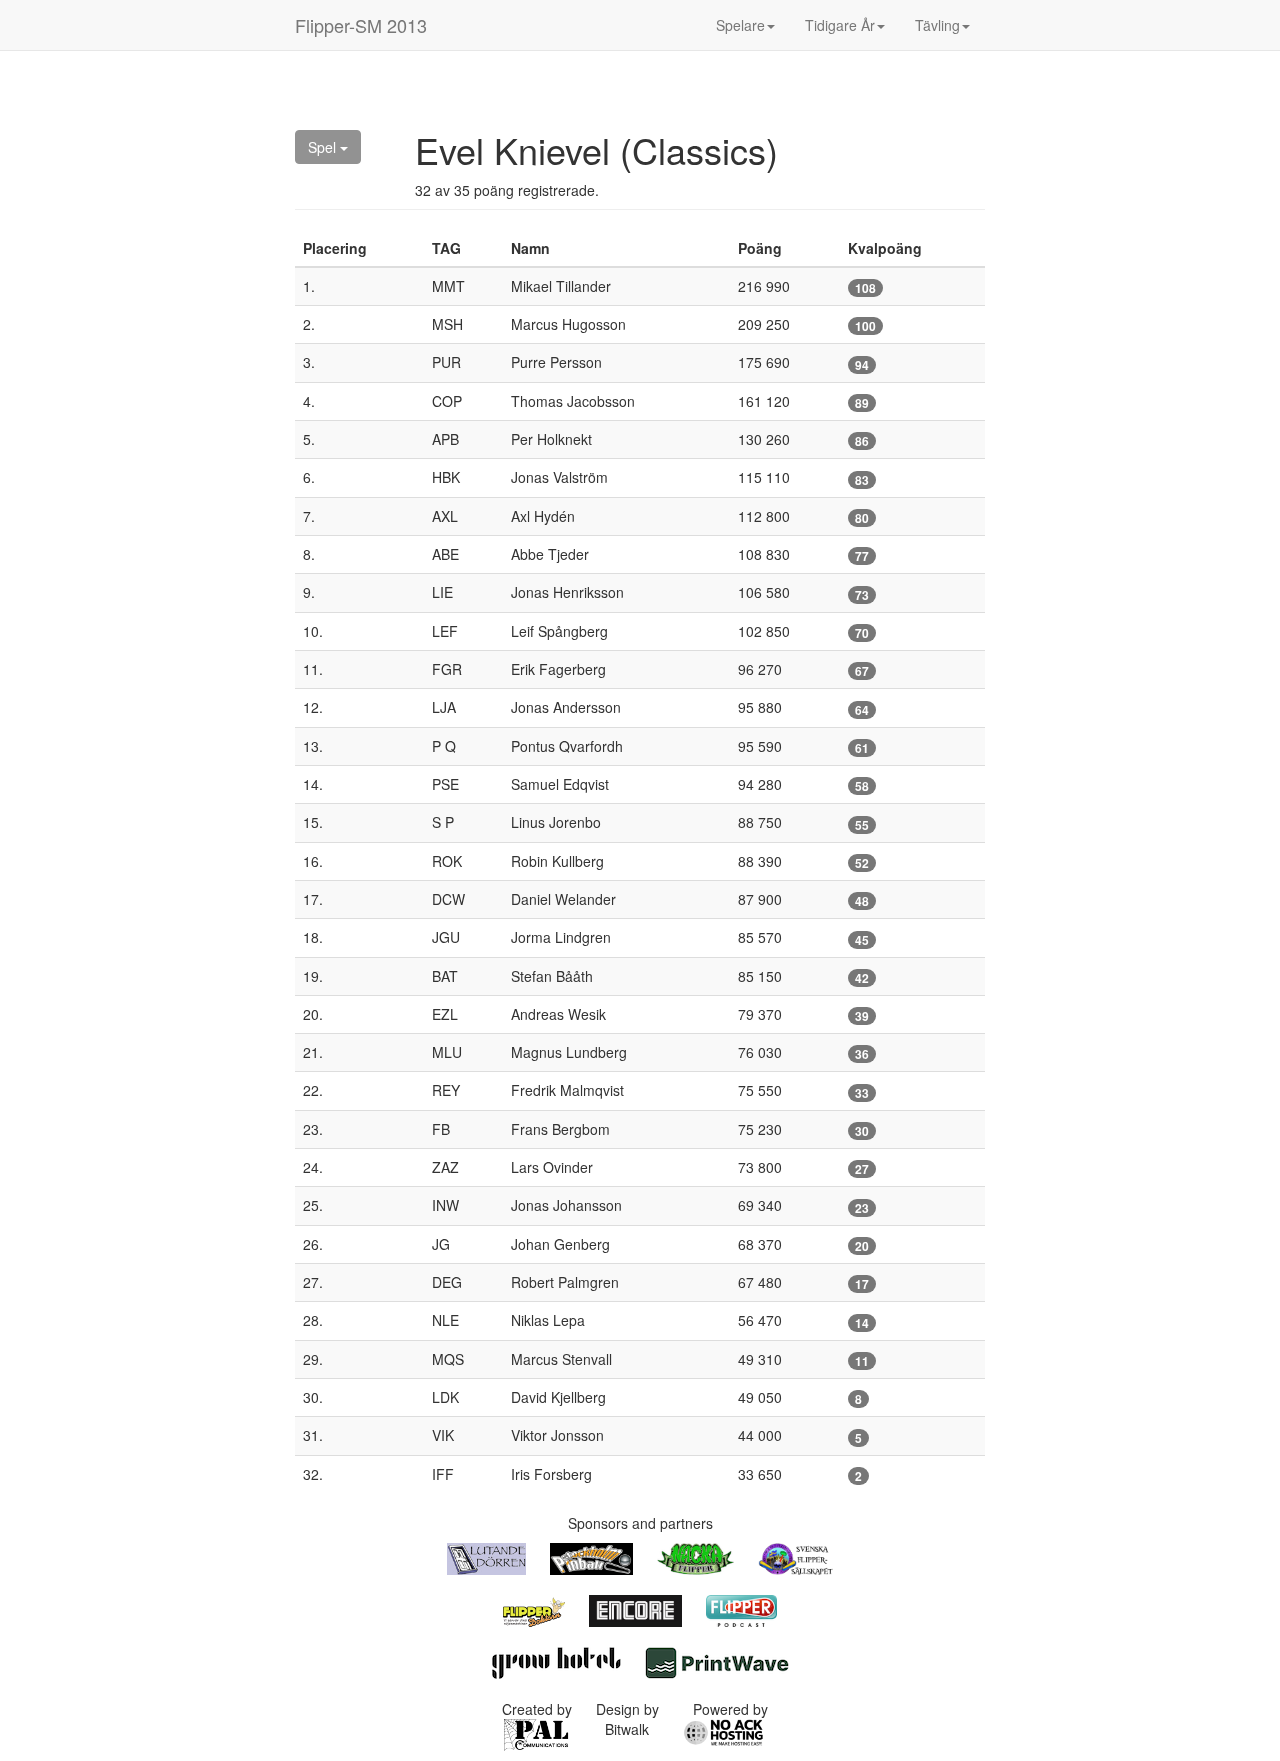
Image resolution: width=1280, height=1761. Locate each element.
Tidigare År (840, 25)
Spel (324, 147)
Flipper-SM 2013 (361, 25)
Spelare (740, 25)
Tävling (937, 25)
